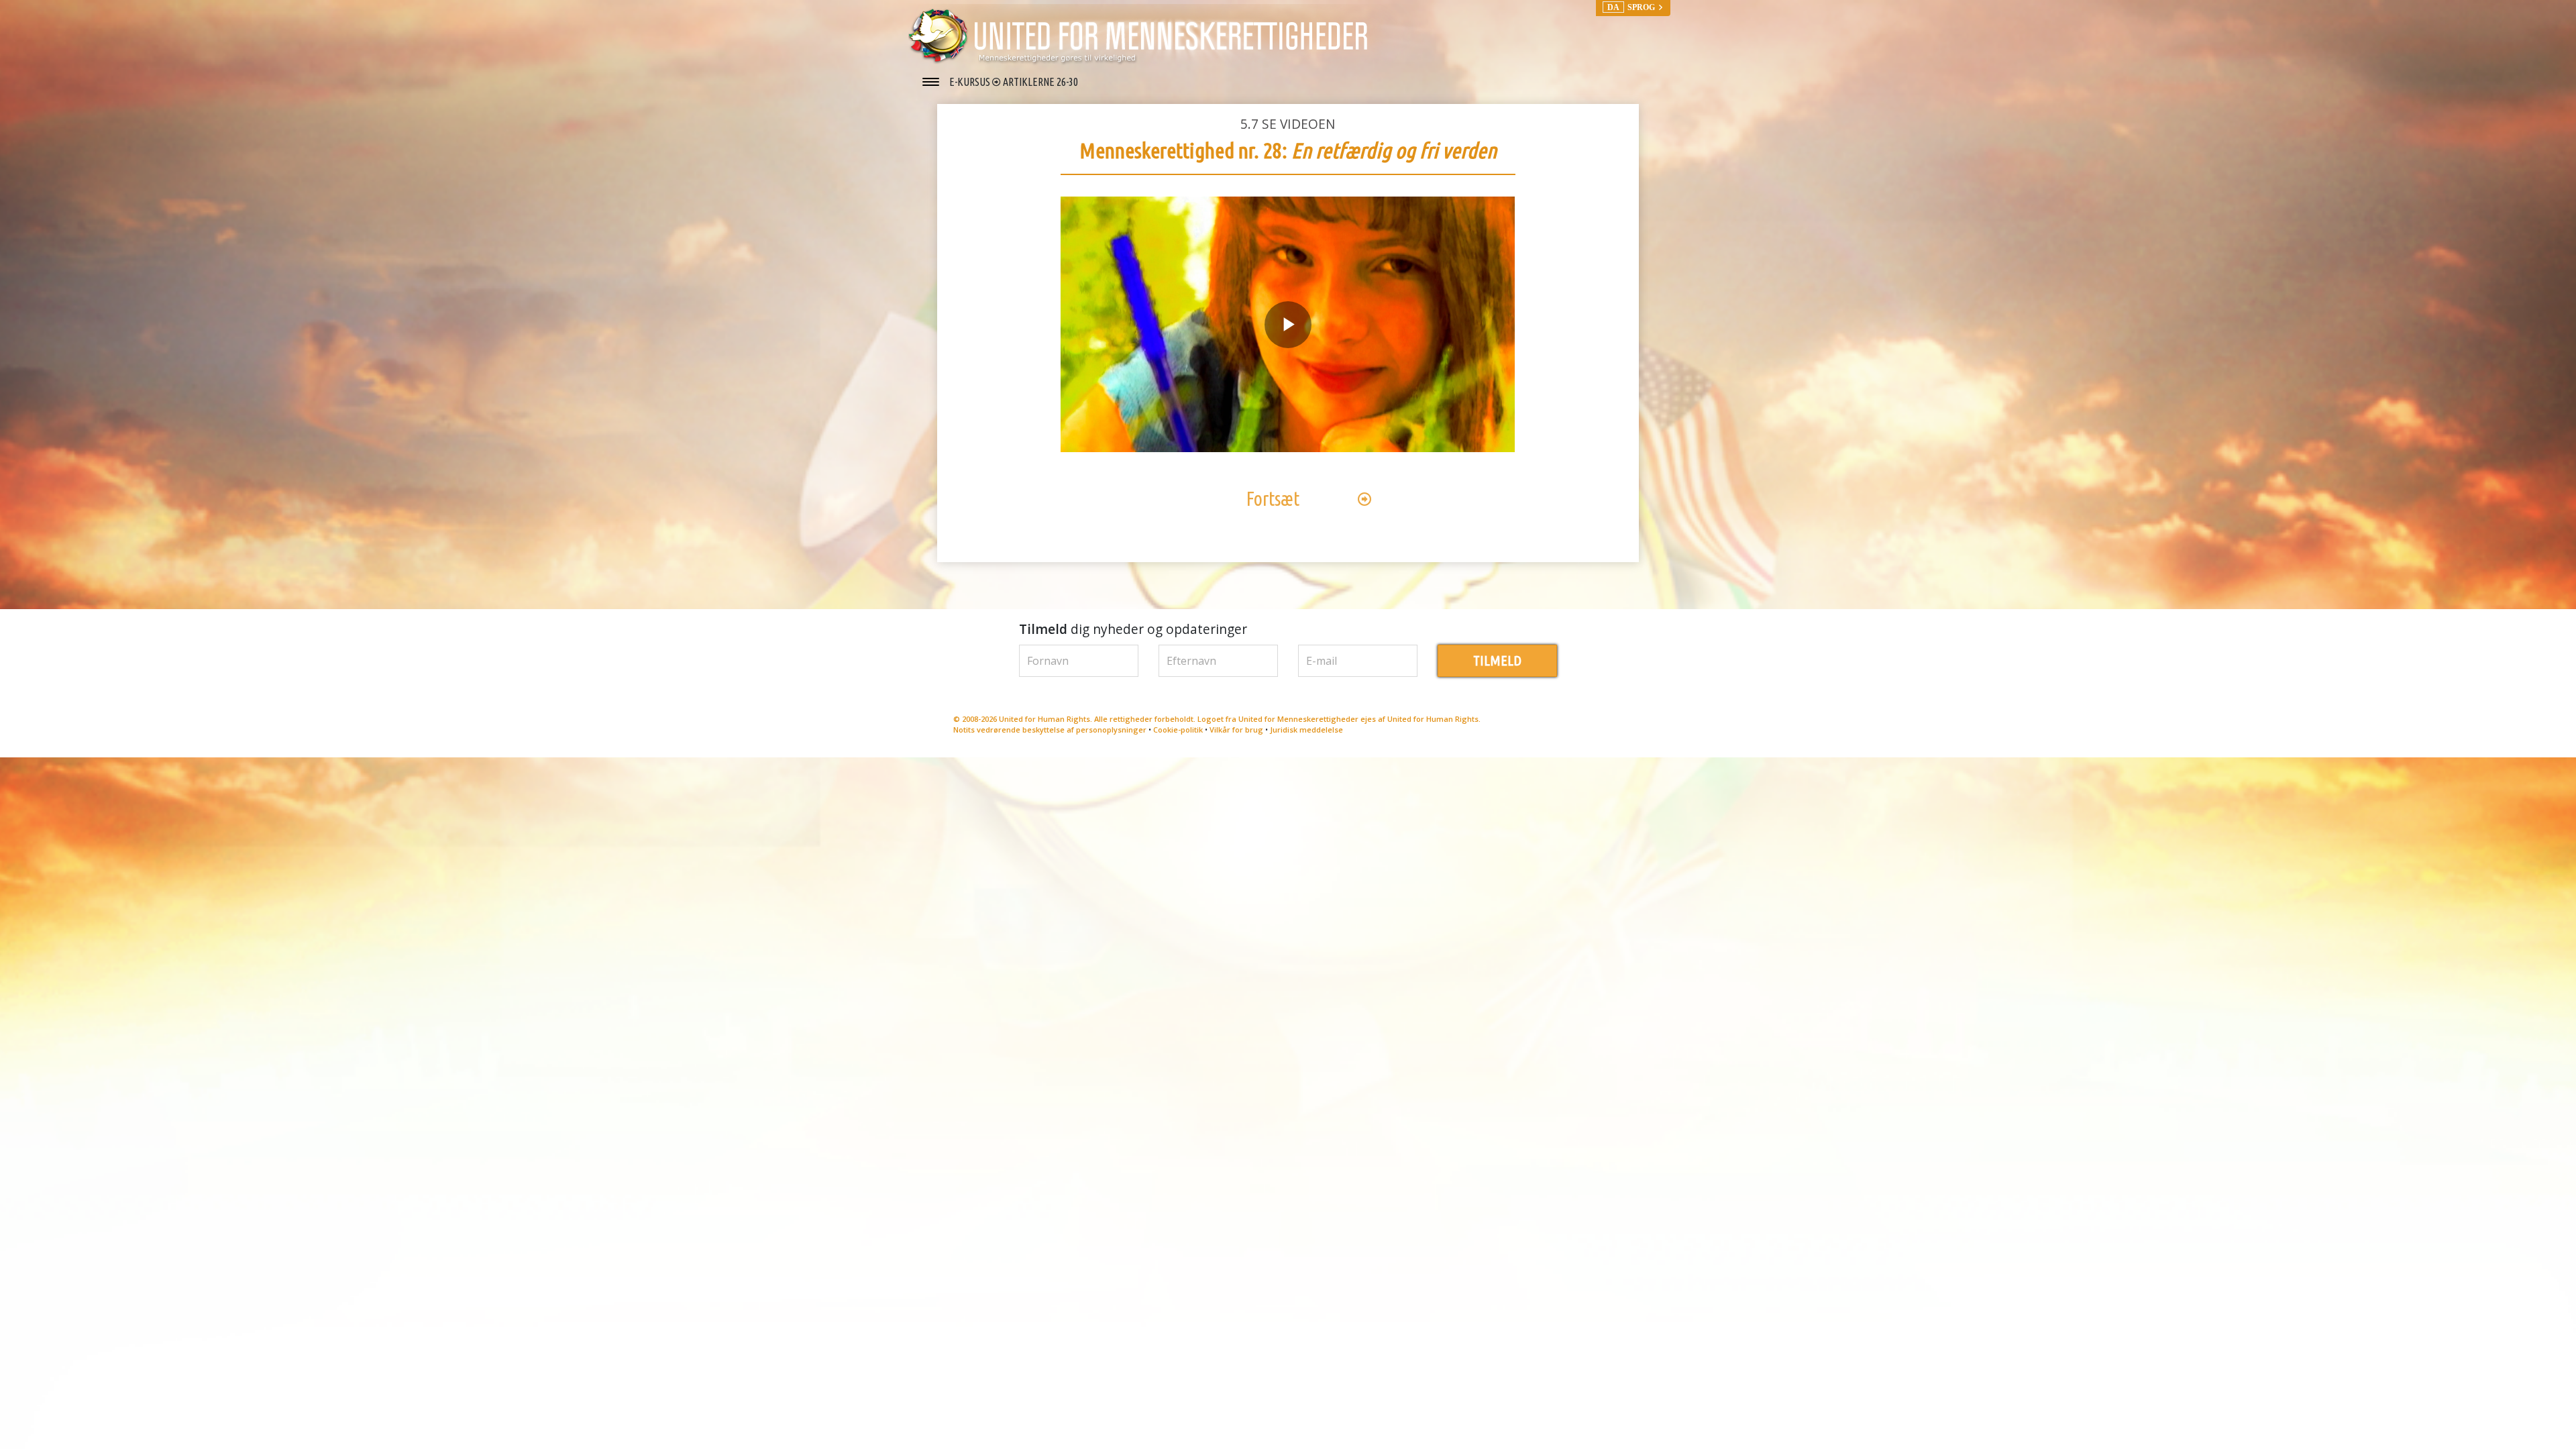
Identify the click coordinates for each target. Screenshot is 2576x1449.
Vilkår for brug (1236, 730)
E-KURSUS (971, 82)
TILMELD (1497, 660)
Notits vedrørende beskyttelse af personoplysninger (1050, 730)
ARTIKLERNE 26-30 (1040, 82)
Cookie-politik (1178, 730)
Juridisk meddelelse (1306, 730)
